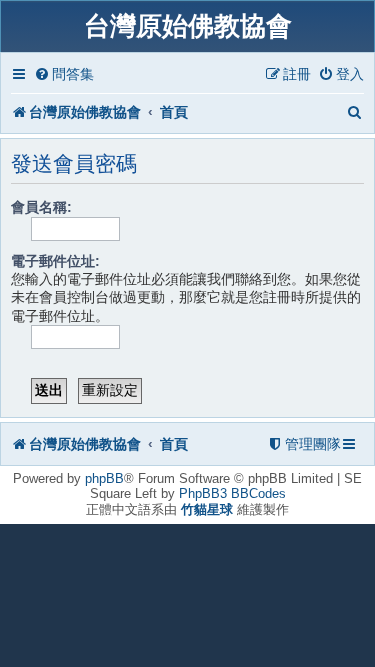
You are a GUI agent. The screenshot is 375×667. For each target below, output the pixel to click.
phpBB (104, 478)
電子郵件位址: (55, 261)
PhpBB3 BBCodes (232, 493)
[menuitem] (64, 74)
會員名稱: (41, 207)
